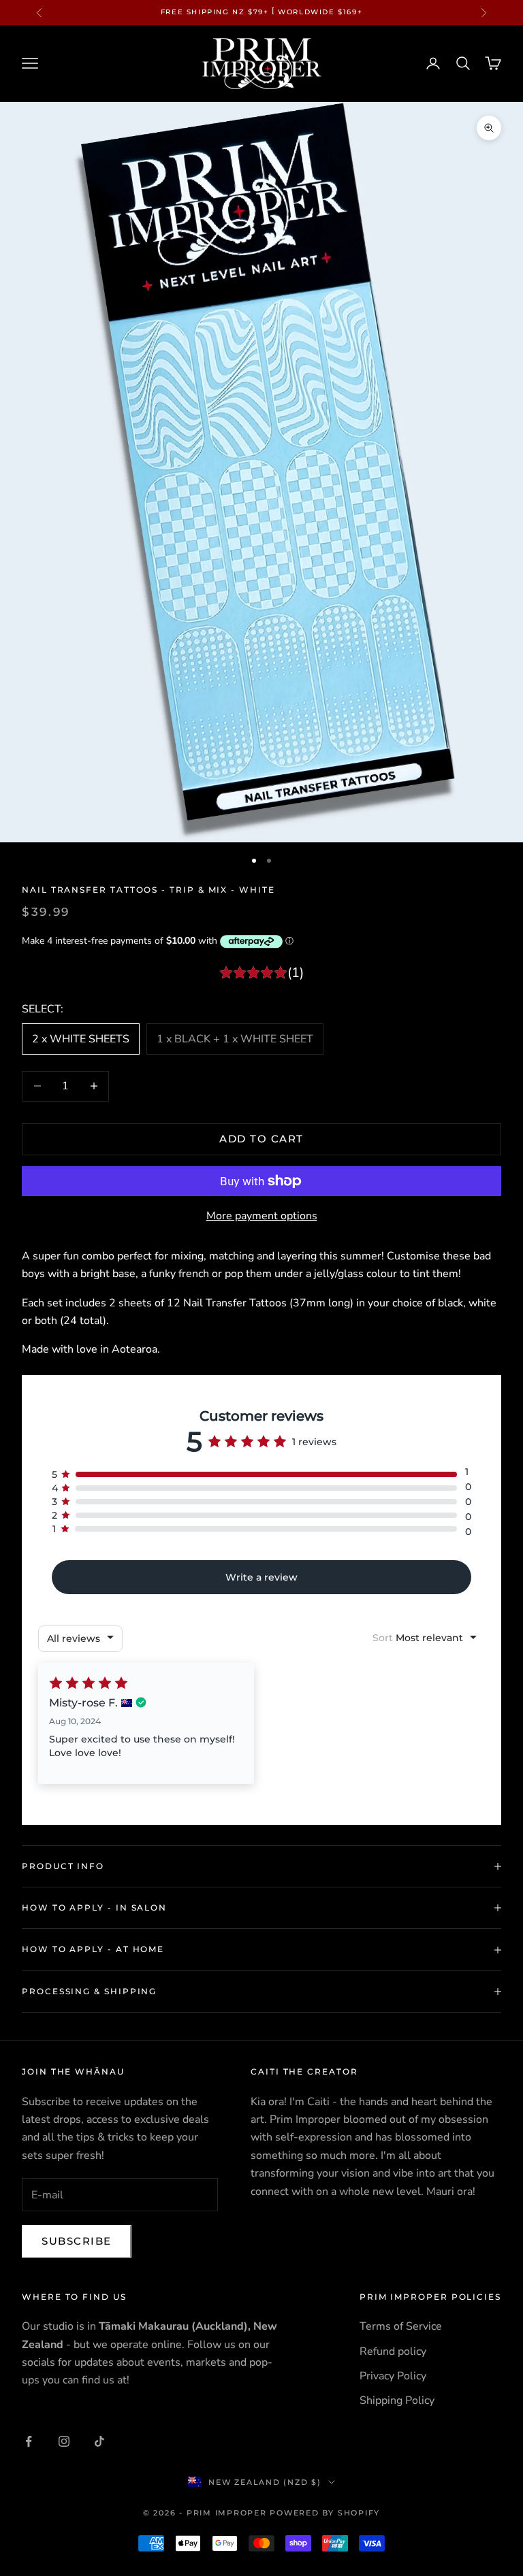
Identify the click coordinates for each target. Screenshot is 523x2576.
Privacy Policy (393, 2376)
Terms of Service (401, 2326)
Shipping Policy (397, 2400)
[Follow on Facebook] (29, 2441)
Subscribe (77, 2241)
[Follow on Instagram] (64, 2441)
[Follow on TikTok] (99, 2441)
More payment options (262, 1216)
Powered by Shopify (325, 2513)
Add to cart (261, 1139)
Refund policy (393, 2351)
